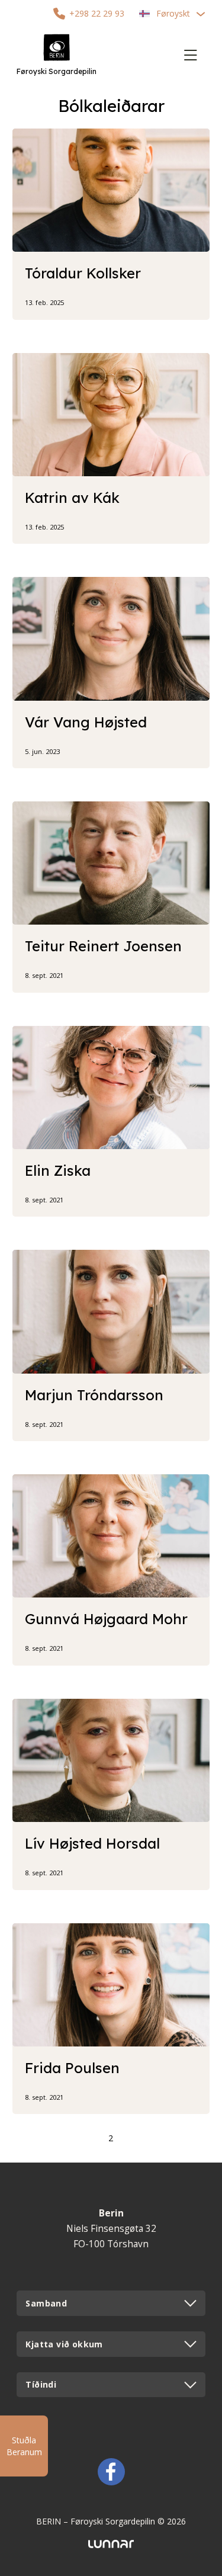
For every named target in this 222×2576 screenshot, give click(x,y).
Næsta (135, 2138)
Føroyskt (173, 13)
